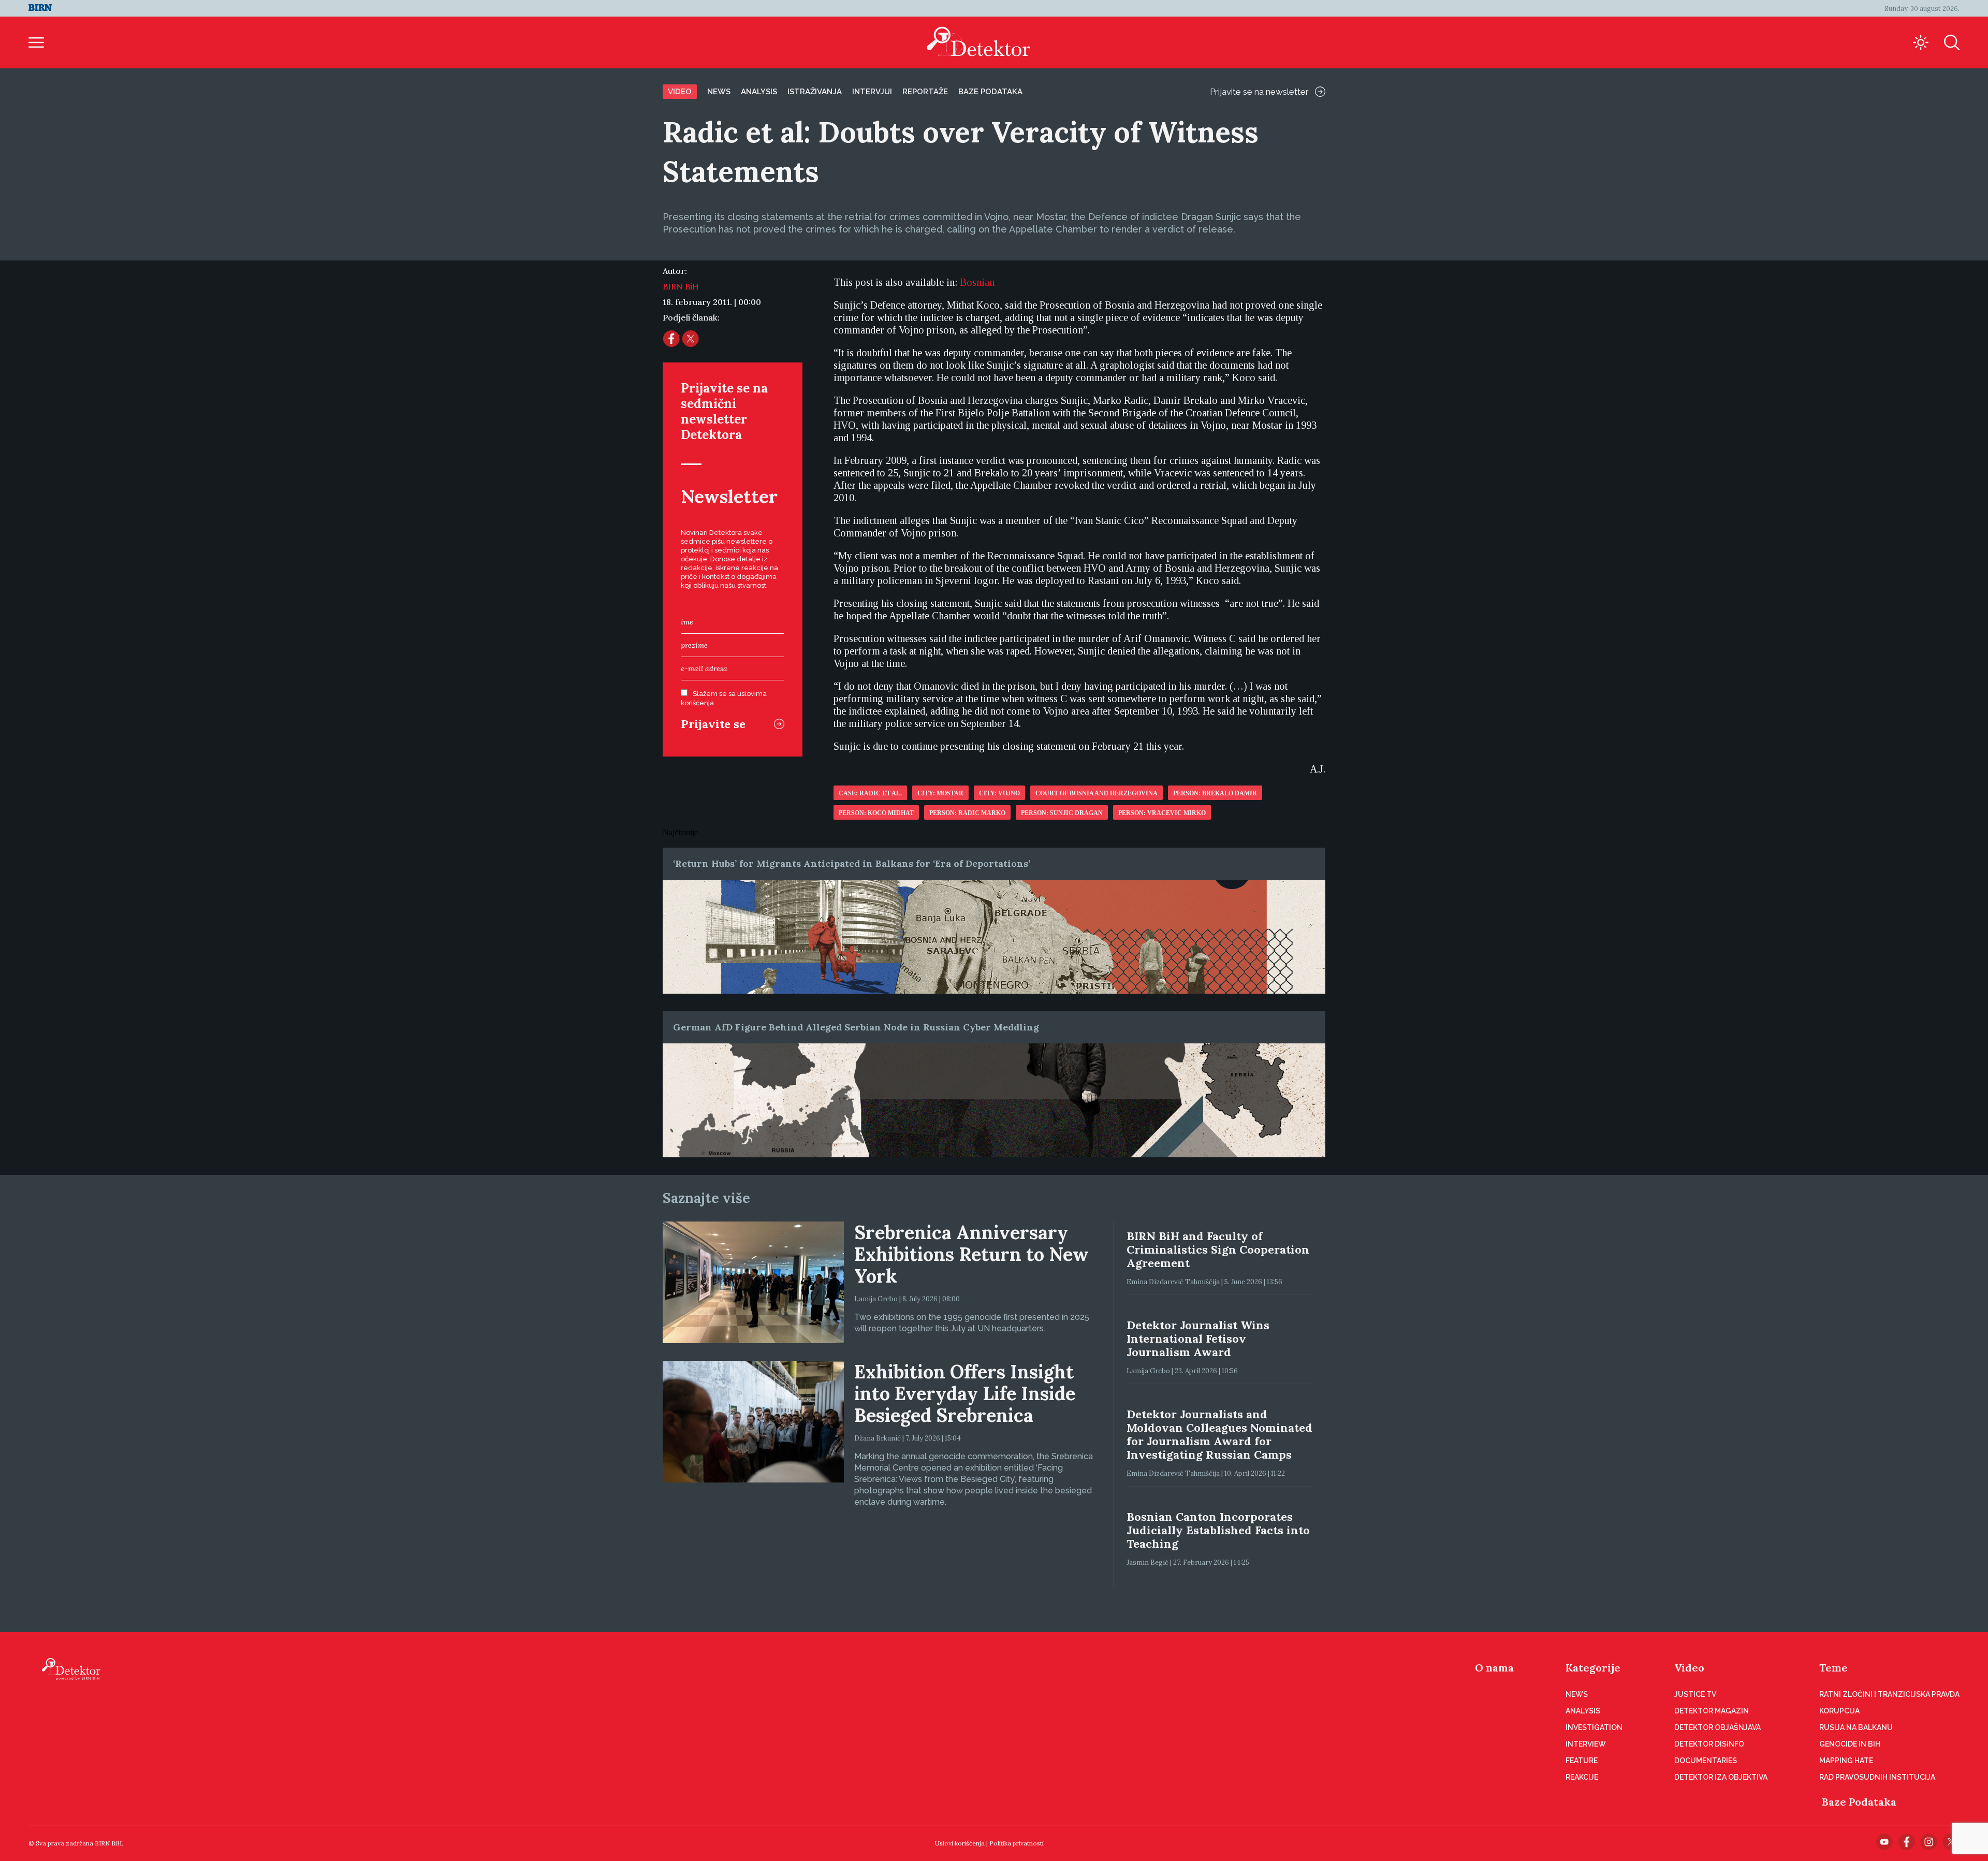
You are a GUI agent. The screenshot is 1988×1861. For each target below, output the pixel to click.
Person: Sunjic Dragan (1062, 813)
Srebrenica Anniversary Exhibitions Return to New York (971, 1254)
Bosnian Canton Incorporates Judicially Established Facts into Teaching (1218, 1530)
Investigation (1594, 1727)
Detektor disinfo (1709, 1744)
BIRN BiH (681, 286)
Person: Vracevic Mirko (1162, 813)
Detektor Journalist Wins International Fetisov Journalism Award (1198, 1339)
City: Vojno (999, 793)
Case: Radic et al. (870, 793)
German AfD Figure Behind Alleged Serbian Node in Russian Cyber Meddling (856, 1027)
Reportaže (925, 92)
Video (680, 92)
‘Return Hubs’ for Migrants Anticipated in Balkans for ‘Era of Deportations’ (852, 863)
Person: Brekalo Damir (1215, 793)
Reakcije (1582, 1777)
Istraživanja (815, 92)
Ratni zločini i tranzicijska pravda (1889, 1694)
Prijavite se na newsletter (1259, 92)
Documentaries (1706, 1761)
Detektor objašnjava (1717, 1727)
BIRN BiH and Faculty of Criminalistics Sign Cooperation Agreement (1218, 1249)
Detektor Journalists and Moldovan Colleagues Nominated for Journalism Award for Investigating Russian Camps (1219, 1434)
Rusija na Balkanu (1856, 1727)
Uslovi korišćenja (960, 1843)
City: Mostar (940, 793)
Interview (1586, 1744)
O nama (1494, 1668)
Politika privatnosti (1017, 1843)
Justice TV (1695, 1694)
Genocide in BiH (1850, 1744)
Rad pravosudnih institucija (1877, 1777)
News (719, 92)
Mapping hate (1846, 1761)
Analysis (759, 92)
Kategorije (1593, 1668)
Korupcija (1839, 1711)
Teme (1833, 1668)
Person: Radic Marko (967, 813)
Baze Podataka (1859, 1802)
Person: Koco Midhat (876, 813)
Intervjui (872, 92)
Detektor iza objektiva (1721, 1777)
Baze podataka (990, 92)
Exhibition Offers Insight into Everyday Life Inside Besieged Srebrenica (965, 1393)
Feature (1582, 1761)
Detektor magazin (1712, 1711)
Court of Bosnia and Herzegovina (1097, 793)
